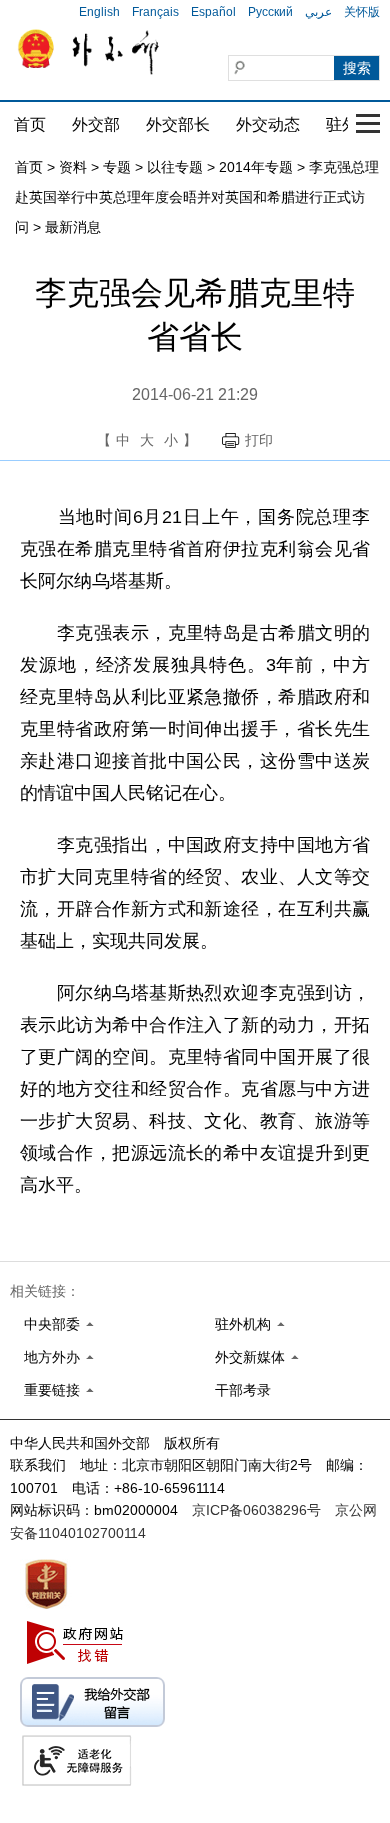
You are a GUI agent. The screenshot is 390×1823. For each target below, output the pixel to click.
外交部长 (178, 124)
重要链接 (52, 1390)
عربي (318, 12)
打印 (259, 440)
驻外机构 (243, 1324)
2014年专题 (256, 167)
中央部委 (52, 1324)
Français (155, 12)
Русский (270, 12)
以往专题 (175, 167)
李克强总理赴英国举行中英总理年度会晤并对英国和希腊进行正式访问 (197, 197)
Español (213, 12)
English (99, 12)
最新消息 (73, 227)
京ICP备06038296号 (256, 1510)
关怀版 (362, 12)
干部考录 (243, 1390)
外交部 (96, 124)
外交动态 (268, 124)
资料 (73, 167)
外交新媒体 (250, 1357)
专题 (117, 167)
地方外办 (52, 1357)
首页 (30, 124)
